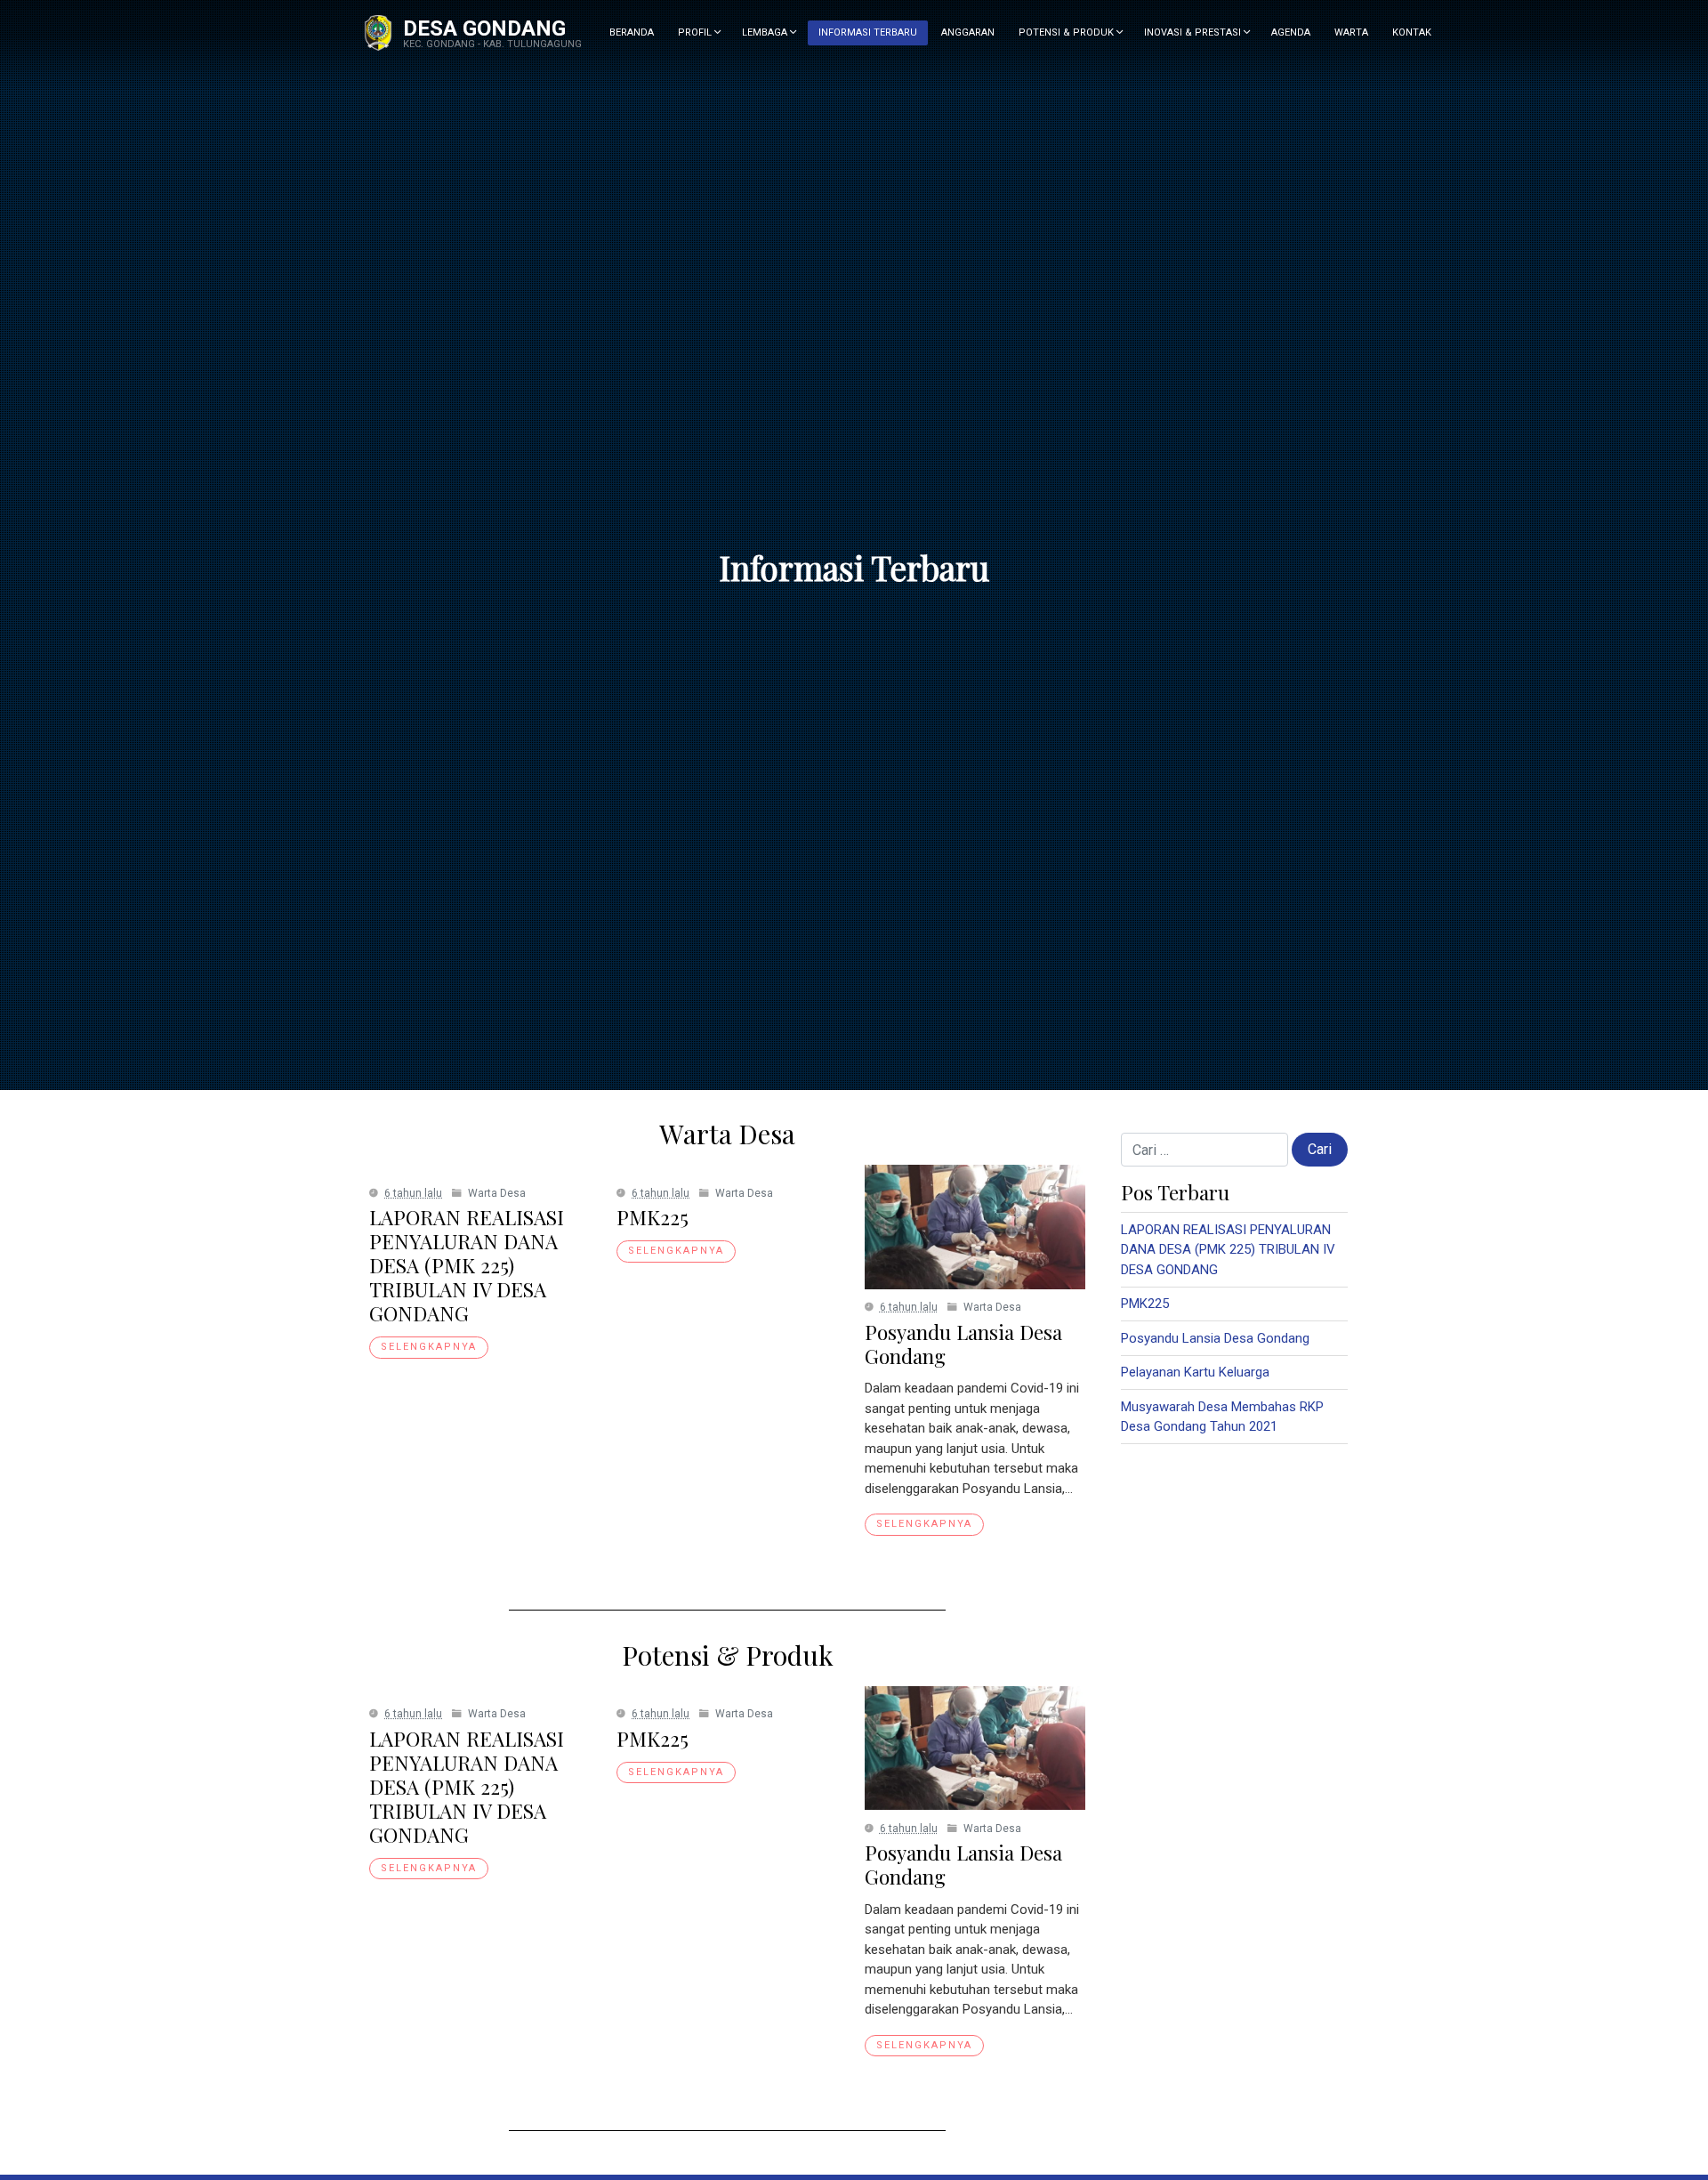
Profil (696, 32)
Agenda (1291, 32)
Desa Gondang (484, 28)
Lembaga (766, 32)
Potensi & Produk (1067, 32)
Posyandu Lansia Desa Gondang (963, 1344)
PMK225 (653, 1217)
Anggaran (968, 32)
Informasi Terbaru (868, 32)
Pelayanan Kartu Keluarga (1195, 1372)
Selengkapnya (429, 1347)
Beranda (632, 32)
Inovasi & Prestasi (1194, 32)
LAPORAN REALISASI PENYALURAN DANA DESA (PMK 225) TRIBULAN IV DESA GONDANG (467, 1265)
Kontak (1412, 32)
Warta (1351, 32)
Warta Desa (497, 1193)
